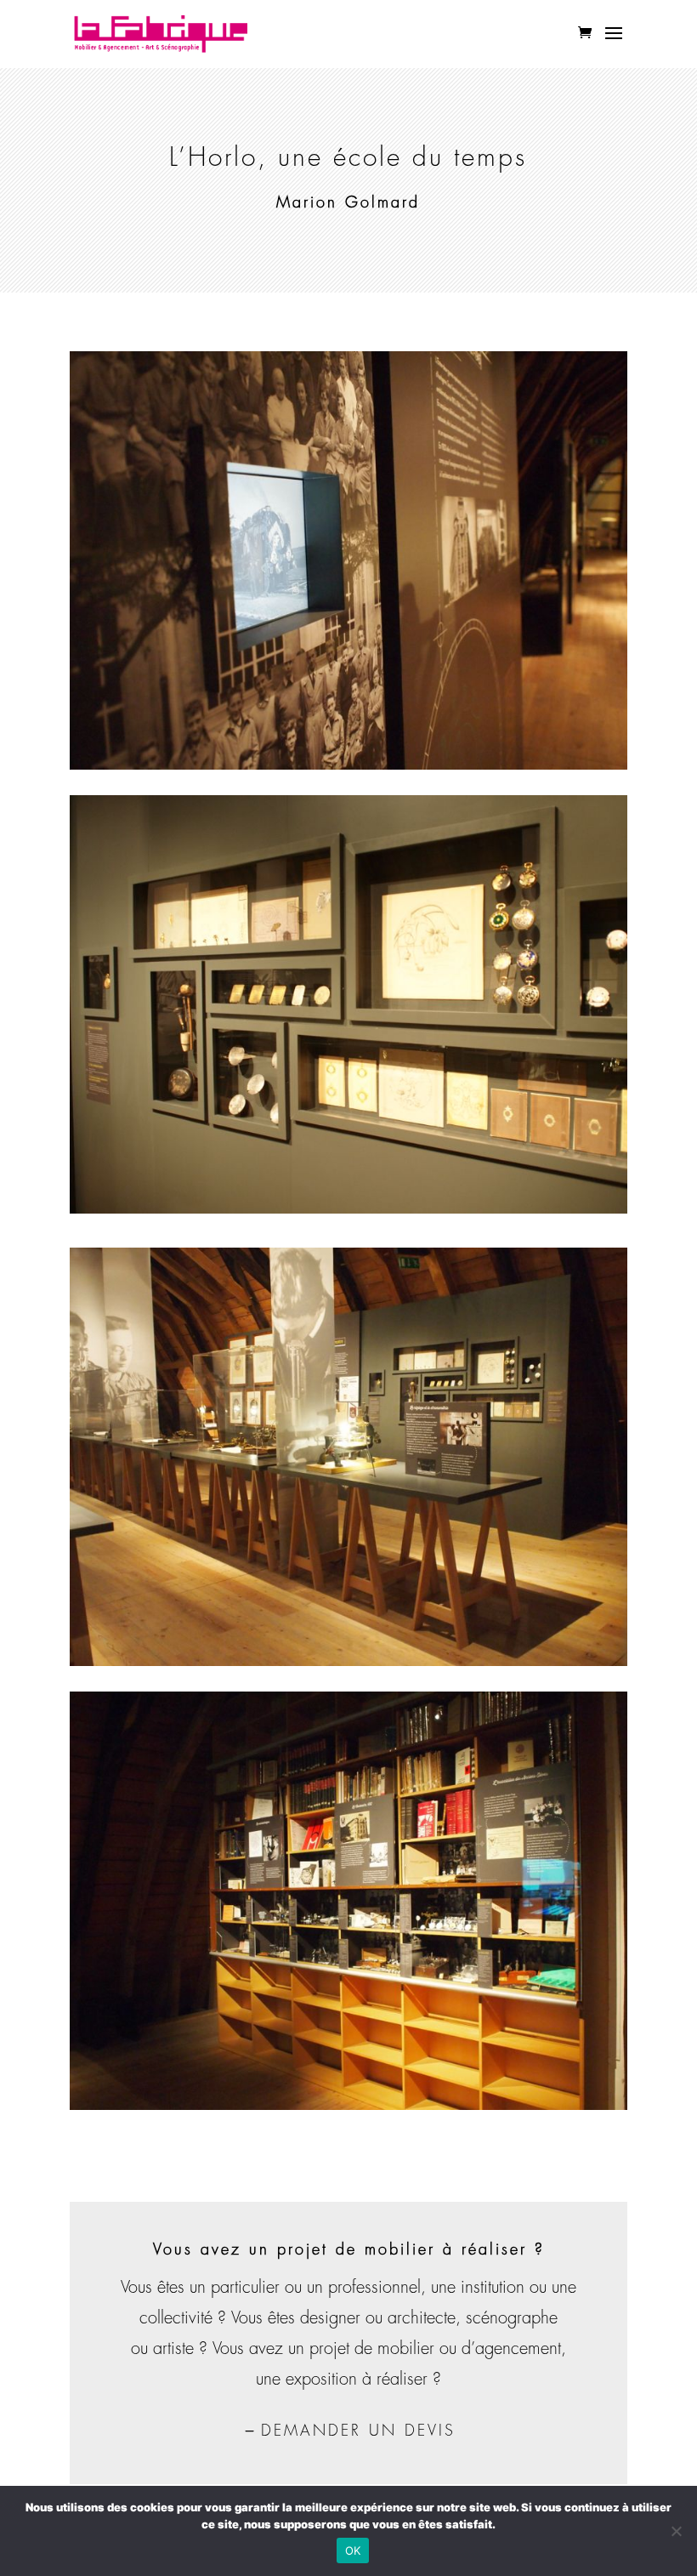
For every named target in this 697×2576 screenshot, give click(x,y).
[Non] (676, 2531)
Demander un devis (358, 2431)
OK (353, 2550)
